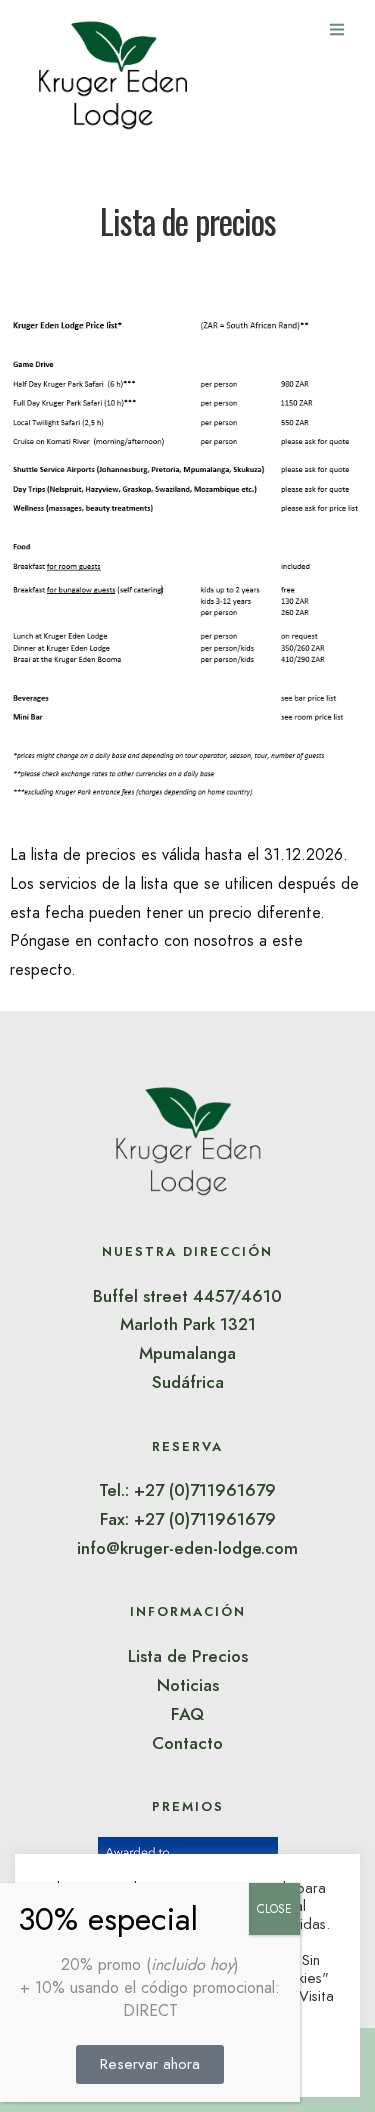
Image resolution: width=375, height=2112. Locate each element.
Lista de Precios (188, 1656)
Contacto (187, 1743)
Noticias (188, 1685)
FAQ (187, 1714)
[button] (150, 2064)
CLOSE (274, 1909)
